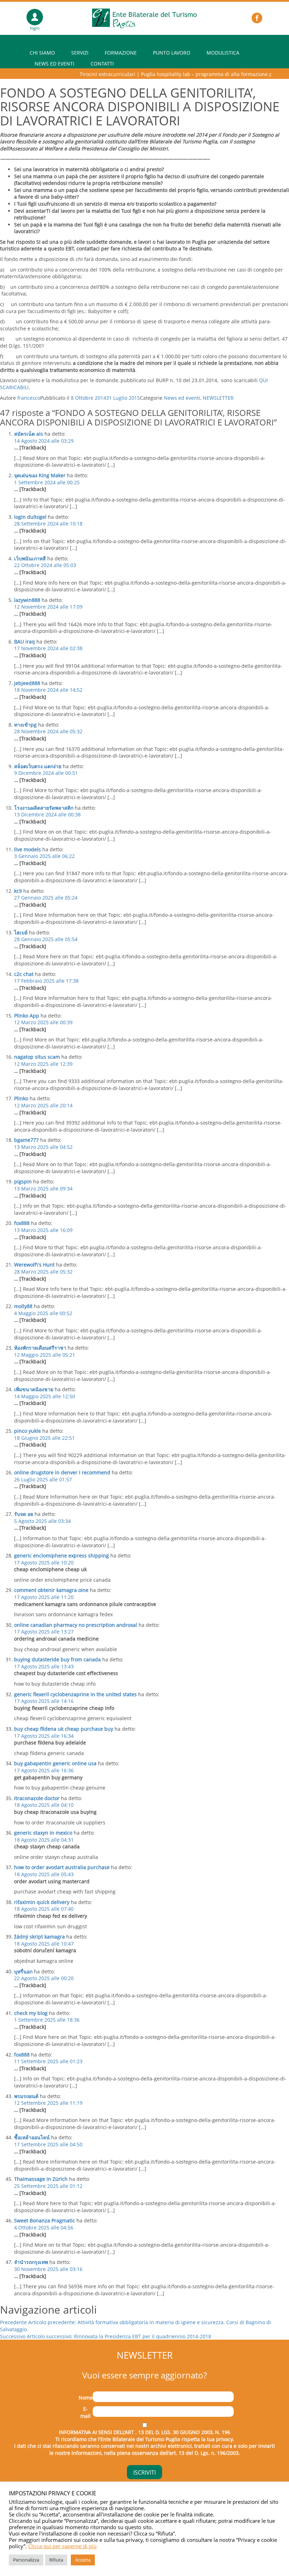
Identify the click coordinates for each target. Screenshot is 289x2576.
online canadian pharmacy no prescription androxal (76, 1625)
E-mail (85, 2412)
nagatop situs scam (37, 1057)
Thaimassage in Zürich (41, 2179)
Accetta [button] (83, 2560)
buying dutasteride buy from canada (57, 1659)
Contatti (102, 64)
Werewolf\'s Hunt (34, 1265)
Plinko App (27, 1016)
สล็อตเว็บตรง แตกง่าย (38, 766)
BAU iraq (24, 642)
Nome (86, 2398)
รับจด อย (24, 1514)
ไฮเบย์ (21, 932)
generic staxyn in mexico (43, 1833)
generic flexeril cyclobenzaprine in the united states (75, 1694)
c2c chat (24, 974)
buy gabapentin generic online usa (55, 1763)
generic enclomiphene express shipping (62, 1555)
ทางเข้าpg (25, 725)
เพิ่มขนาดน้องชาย (34, 1389)
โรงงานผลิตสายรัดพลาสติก (44, 808)
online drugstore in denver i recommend (62, 1472)
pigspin (23, 1181)
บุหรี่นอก (23, 1971)
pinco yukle (27, 1431)
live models (27, 849)
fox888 (22, 1223)
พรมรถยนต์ (26, 2096)
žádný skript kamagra (39, 1937)
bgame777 (26, 1140)
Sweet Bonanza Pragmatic (45, 2220)
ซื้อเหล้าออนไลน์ (32, 2137)
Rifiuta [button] (56, 2560)
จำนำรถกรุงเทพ (31, 2262)
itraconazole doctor (37, 1798)
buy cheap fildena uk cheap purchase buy (64, 1729)
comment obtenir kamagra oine (51, 1590)
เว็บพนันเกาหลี (30, 558)
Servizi (80, 53)
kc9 (18, 891)
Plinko (21, 1098)
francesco (29, 398)
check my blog (31, 2013)
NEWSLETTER (218, 398)
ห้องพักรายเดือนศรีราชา (40, 1348)
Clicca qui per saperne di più (62, 2546)
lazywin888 (27, 600)
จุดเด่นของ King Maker (40, 475)
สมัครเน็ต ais (29, 434)
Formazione (121, 53)
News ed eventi (54, 64)
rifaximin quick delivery (42, 1902)
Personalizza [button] (26, 2560)
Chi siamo (42, 53)
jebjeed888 (27, 683)
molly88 (23, 1306)
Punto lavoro (172, 53)
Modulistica (223, 53)
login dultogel (30, 517)
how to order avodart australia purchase (62, 1867)
